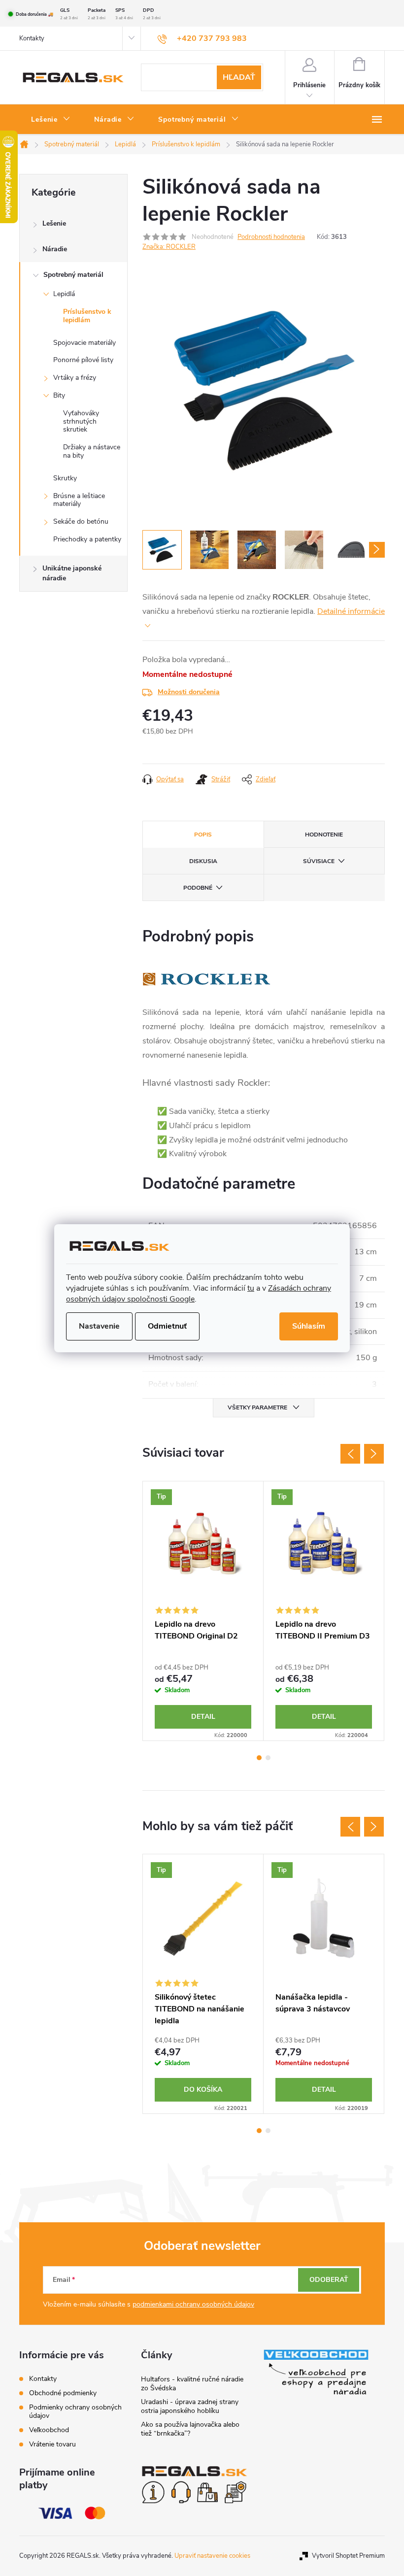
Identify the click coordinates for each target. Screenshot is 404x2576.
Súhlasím (309, 1326)
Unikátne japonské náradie (72, 573)
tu (251, 1288)
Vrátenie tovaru (52, 2444)
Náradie (55, 249)
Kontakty (32, 38)
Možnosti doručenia (189, 692)
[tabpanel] (203, 1611)
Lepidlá (64, 294)
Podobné (198, 888)
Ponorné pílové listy (83, 360)
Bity (59, 395)
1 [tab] (259, 1758)
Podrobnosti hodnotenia (271, 237)
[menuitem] (51, 120)
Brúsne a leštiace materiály (79, 500)
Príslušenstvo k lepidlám (87, 316)
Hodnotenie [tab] (324, 835)
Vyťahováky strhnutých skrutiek (81, 421)
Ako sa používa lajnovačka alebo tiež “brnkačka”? (190, 2429)
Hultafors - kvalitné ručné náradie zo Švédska (192, 2384)
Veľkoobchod (49, 2430)
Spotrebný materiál (73, 275)
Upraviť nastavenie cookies (212, 2556)
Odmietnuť (167, 1326)
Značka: (169, 247)
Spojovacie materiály (84, 343)
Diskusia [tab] (203, 861)
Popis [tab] (203, 835)
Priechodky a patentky (87, 539)
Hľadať (239, 77)
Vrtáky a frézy (75, 378)
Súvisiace (319, 861)
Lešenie (54, 223)
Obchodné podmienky (63, 2393)
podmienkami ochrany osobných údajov (193, 2304)
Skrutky (65, 478)
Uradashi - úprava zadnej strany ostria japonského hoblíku (190, 2406)
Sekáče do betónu (81, 521)
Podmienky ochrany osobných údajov (75, 2411)
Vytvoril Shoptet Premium (348, 2556)
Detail (203, 1717)
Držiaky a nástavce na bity (92, 451)
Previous (350, 1454)
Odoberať (329, 2280)
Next (374, 1454)
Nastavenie (99, 1326)
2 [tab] (268, 1758)
